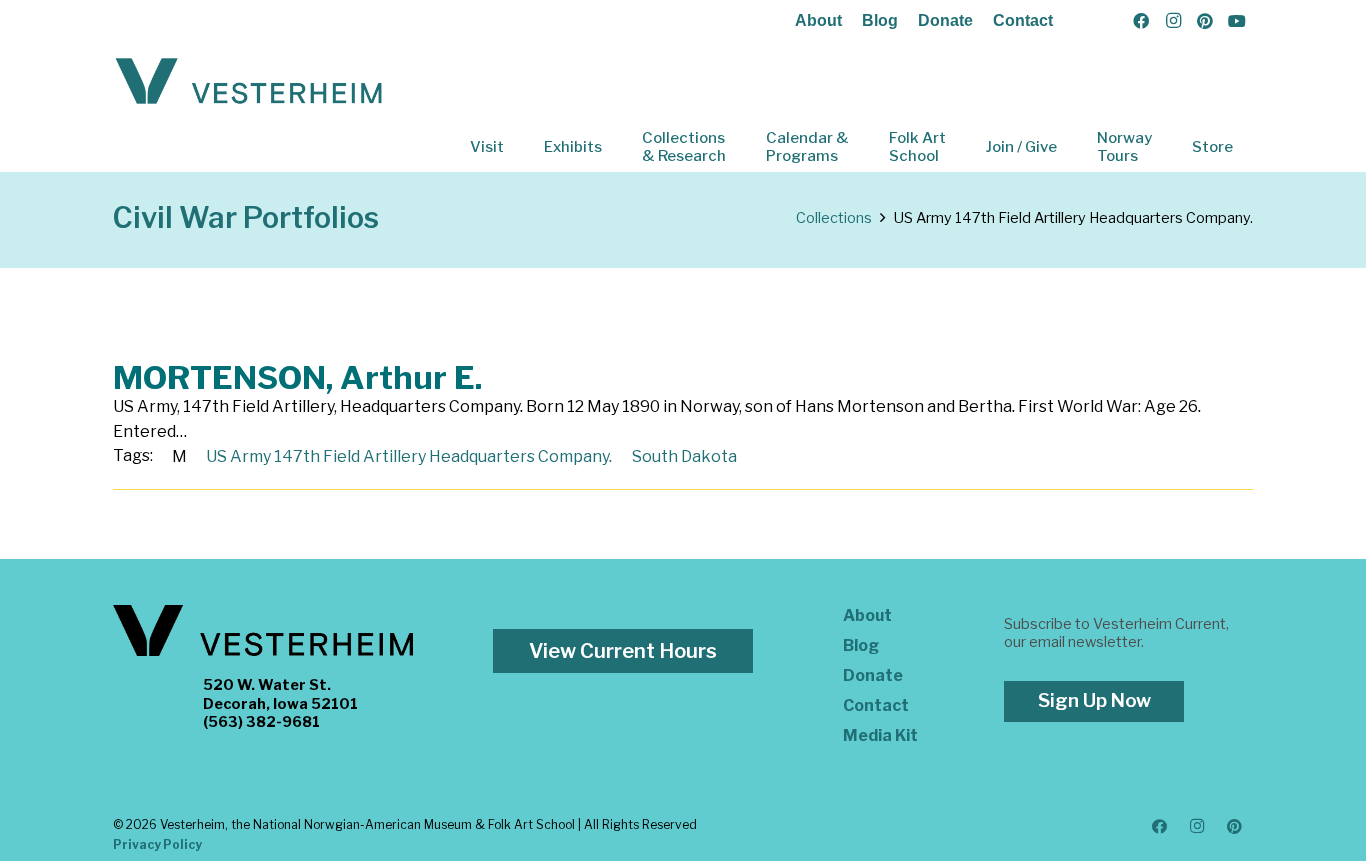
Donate (945, 20)
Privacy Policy (157, 844)
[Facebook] (1141, 21)
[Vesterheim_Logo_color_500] (249, 82)
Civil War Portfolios (246, 217)
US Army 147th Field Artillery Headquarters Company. (409, 456)
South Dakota (684, 456)
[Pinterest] (1205, 21)
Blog (880, 20)
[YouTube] (1237, 21)
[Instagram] (1173, 21)
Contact (1023, 20)
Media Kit (880, 735)
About (818, 20)
